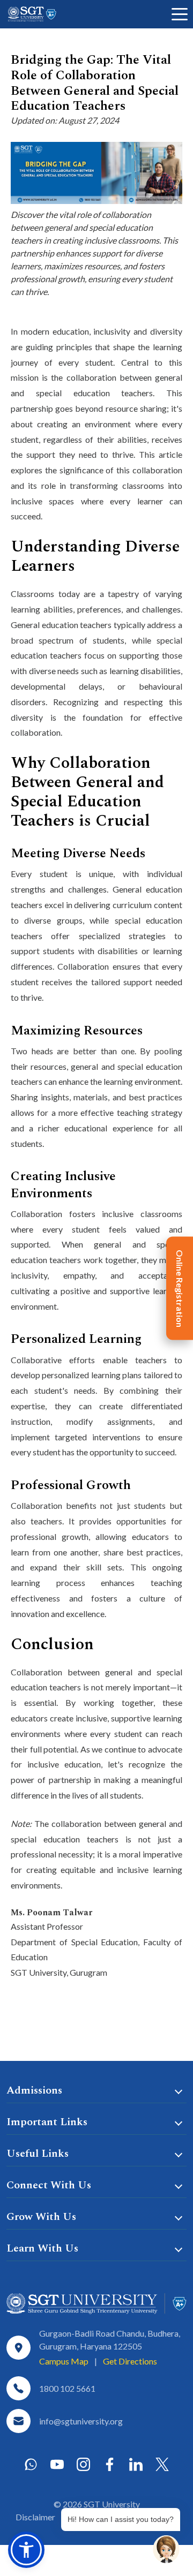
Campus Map (64, 2361)
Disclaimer (35, 2517)
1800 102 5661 (67, 2388)
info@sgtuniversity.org (81, 2421)
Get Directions (130, 2361)
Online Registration (180, 1288)
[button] (26, 2550)
